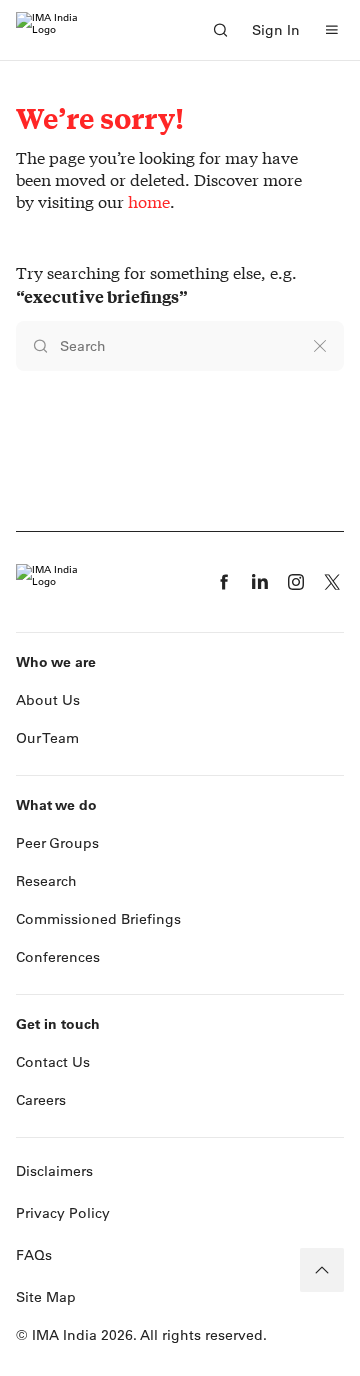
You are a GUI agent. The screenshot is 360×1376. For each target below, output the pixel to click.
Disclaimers (54, 1171)
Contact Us (53, 1062)
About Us (48, 700)
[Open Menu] (332, 30)
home (149, 201)
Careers (41, 1100)
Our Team (47, 738)
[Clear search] (320, 346)
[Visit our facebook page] (224, 582)
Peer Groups (57, 843)
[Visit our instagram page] (296, 582)
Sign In (276, 30)
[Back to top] (322, 1270)
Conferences (58, 957)
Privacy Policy (63, 1213)
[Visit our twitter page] (332, 582)
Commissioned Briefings (98, 919)
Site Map (46, 1297)
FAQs (34, 1255)
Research (46, 881)
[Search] (220, 30)
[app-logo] (47, 30)
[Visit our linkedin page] (260, 582)
